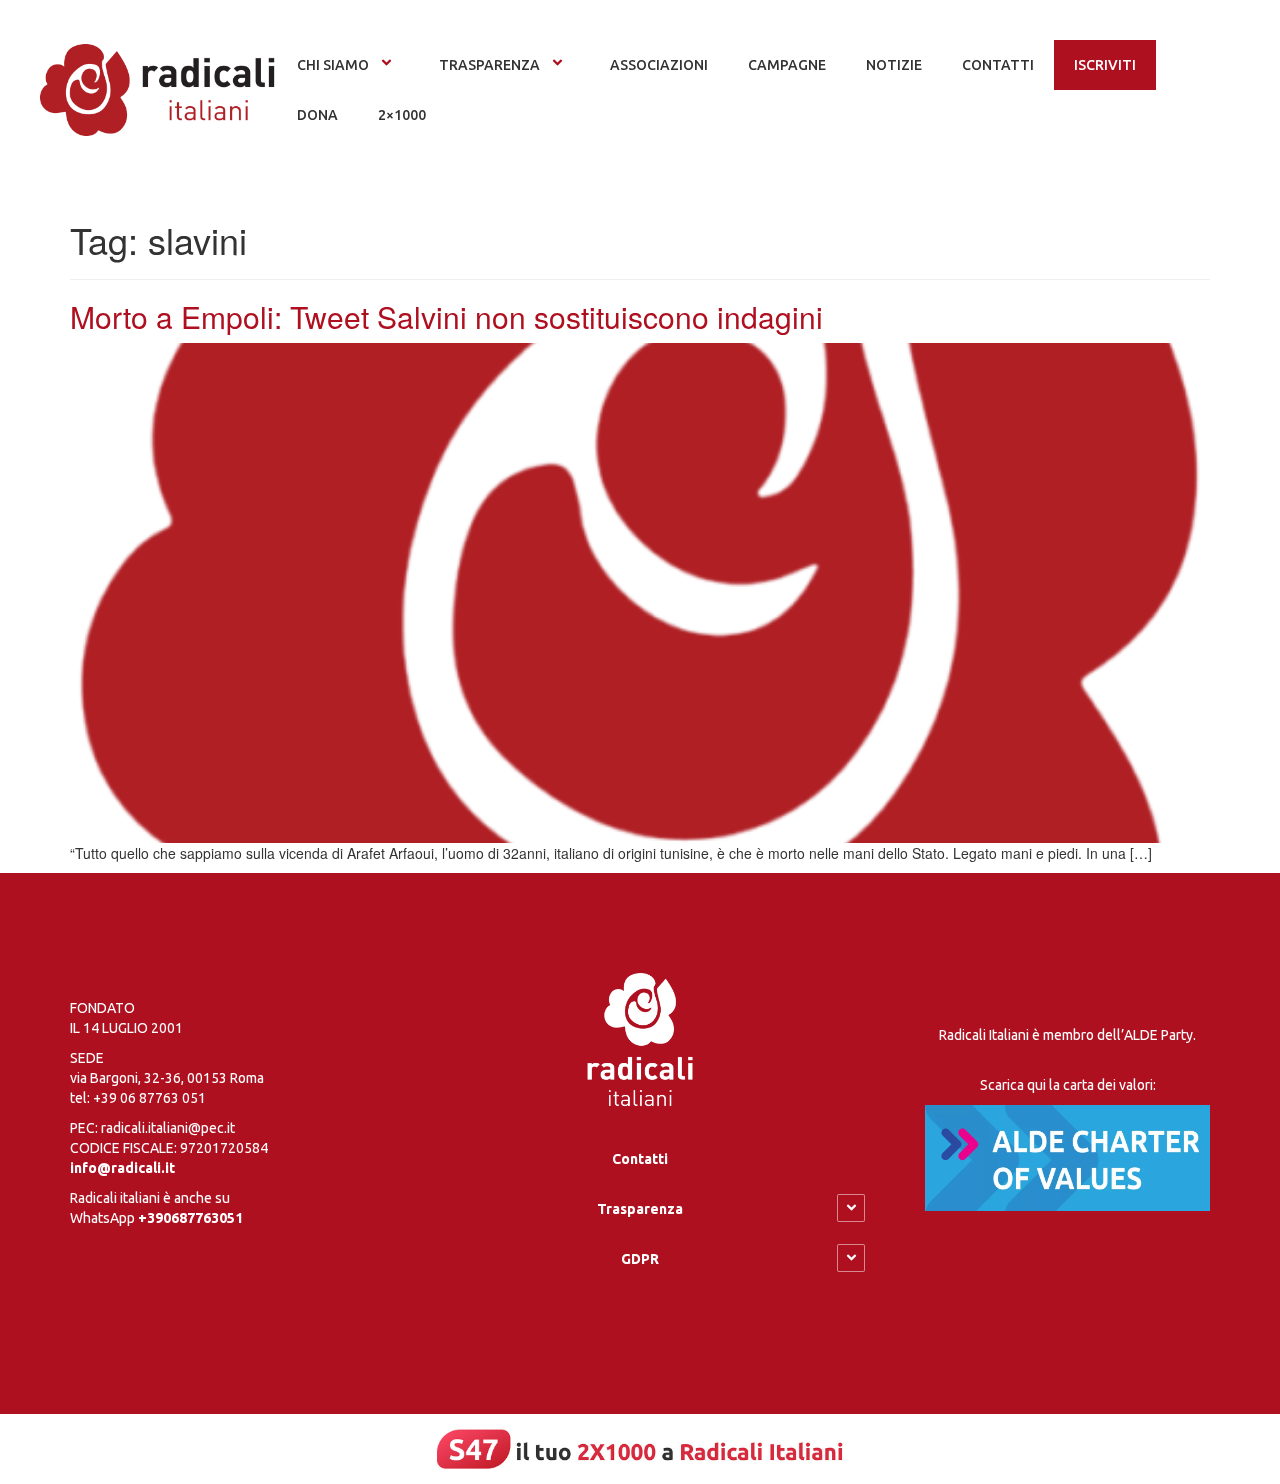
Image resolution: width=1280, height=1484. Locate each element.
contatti (998, 65)
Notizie (894, 65)
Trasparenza (489, 65)
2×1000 (402, 115)
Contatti (640, 1159)
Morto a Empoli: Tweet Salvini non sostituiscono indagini (446, 316)
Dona (317, 115)
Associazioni (659, 65)
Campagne (787, 65)
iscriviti (1105, 65)
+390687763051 (190, 1218)
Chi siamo (333, 65)
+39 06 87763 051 (149, 1098)
